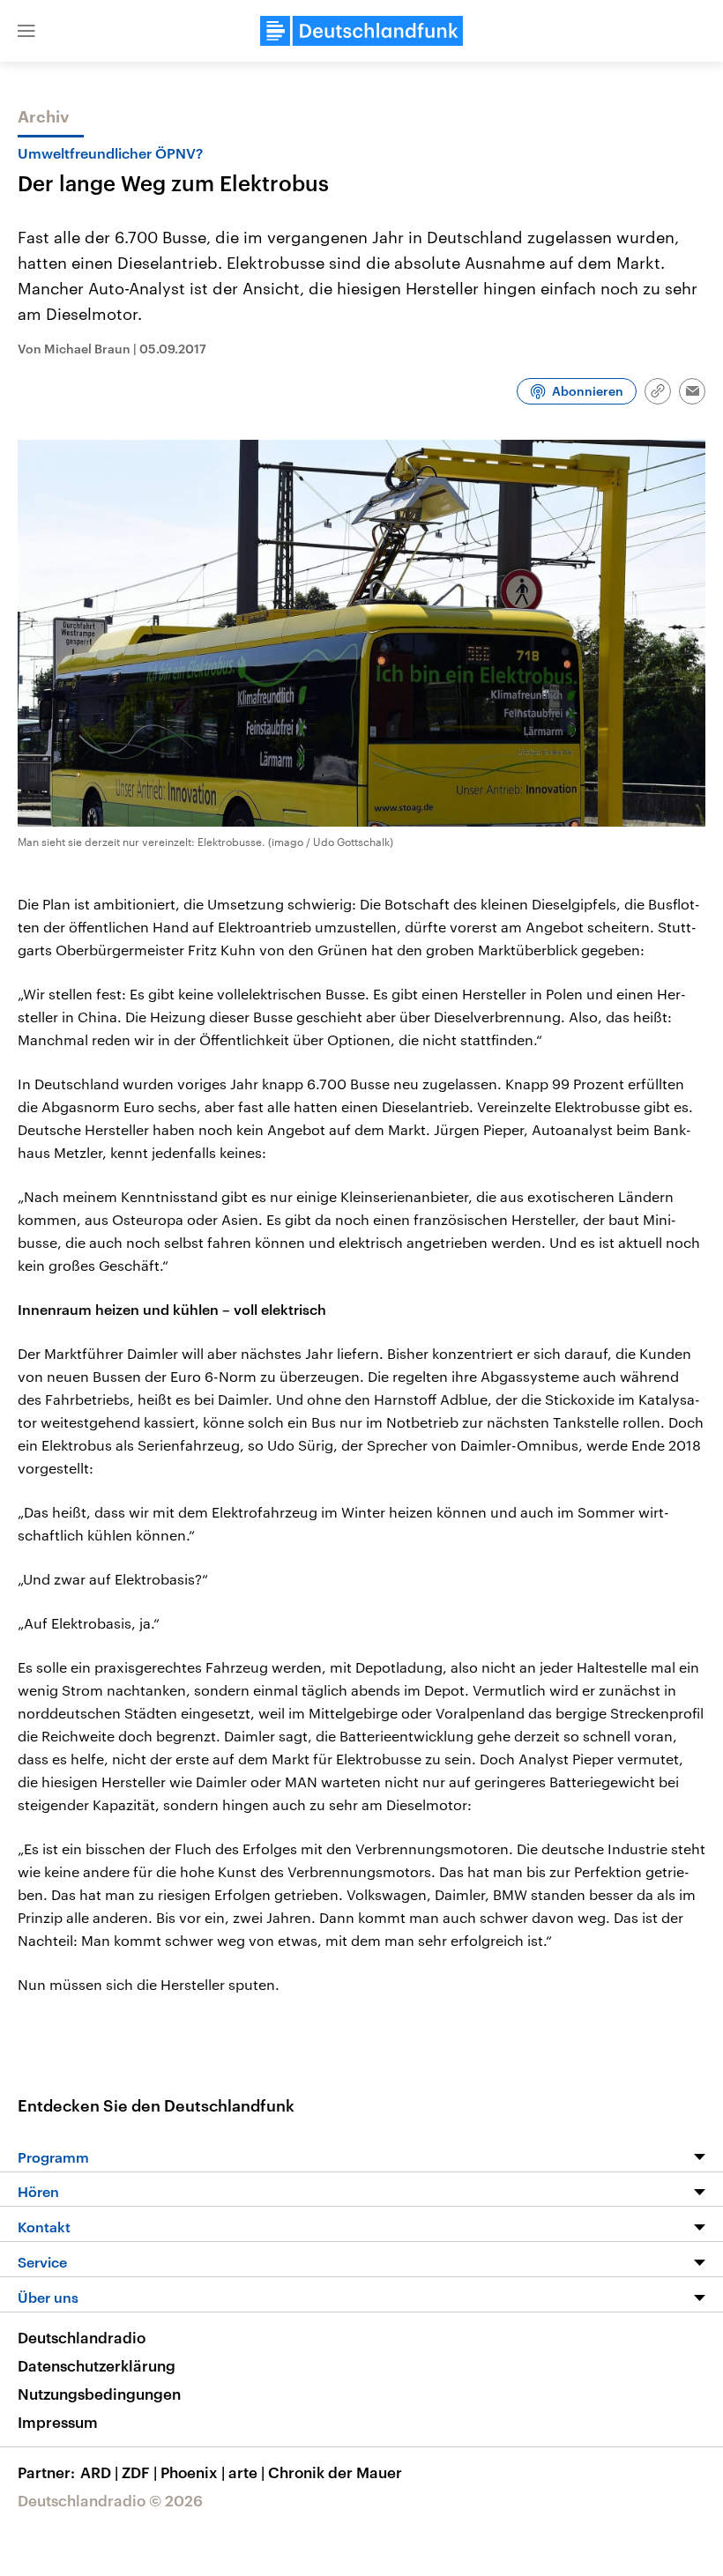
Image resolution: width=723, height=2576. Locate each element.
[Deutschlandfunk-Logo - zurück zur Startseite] (361, 31)
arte (246, 2472)
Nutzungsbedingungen (99, 2394)
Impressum (58, 2422)
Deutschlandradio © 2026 (110, 2500)
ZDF (139, 2472)
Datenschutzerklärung (97, 2365)
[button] (26, 31)
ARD (99, 2472)
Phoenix (193, 2472)
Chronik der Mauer (335, 2472)
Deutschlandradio (82, 2337)
